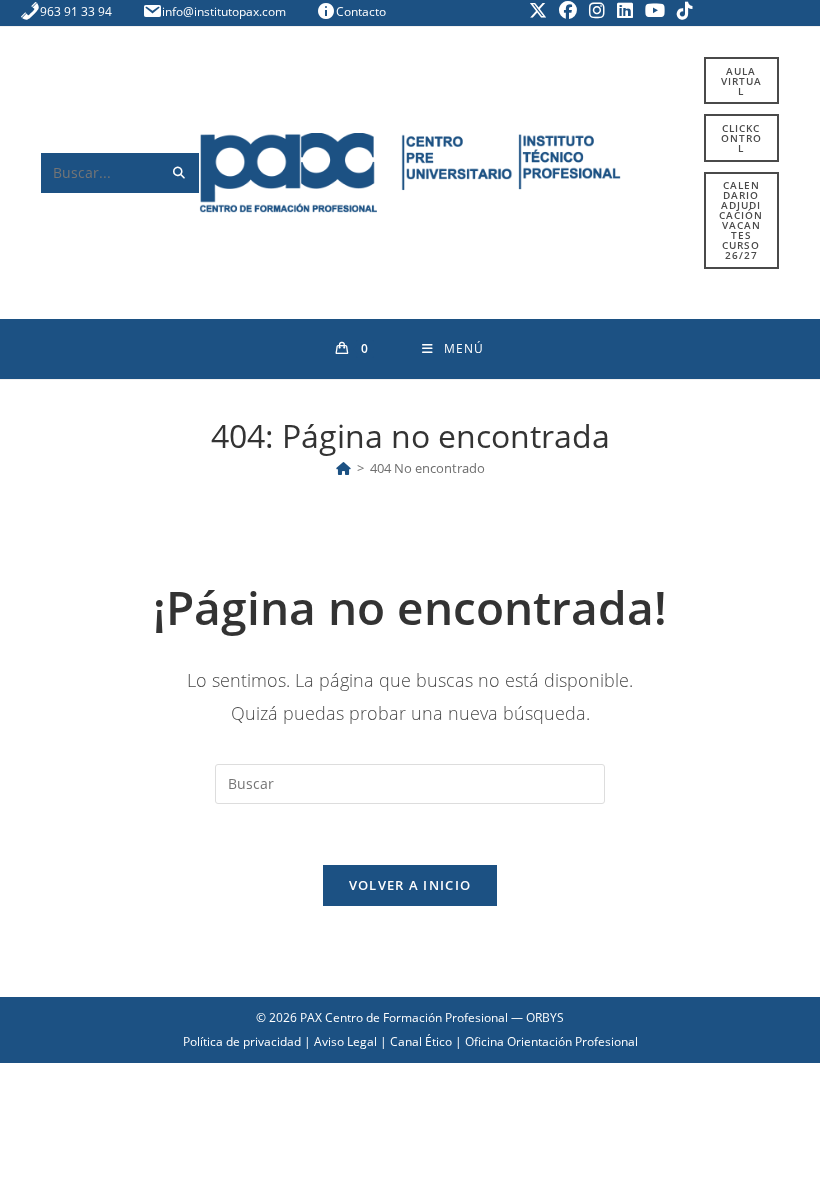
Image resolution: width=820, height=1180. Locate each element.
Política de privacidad (242, 1041)
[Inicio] (343, 468)
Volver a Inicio (410, 885)
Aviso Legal (345, 1041)
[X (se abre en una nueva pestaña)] (538, 10)
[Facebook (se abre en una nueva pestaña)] (568, 10)
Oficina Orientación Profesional (551, 1041)
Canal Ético (421, 1041)
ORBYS (545, 1017)
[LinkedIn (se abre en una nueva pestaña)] (625, 10)
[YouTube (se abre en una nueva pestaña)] (655, 10)
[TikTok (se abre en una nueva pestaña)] (682, 10)
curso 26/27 (741, 220)
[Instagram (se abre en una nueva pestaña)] (597, 10)
